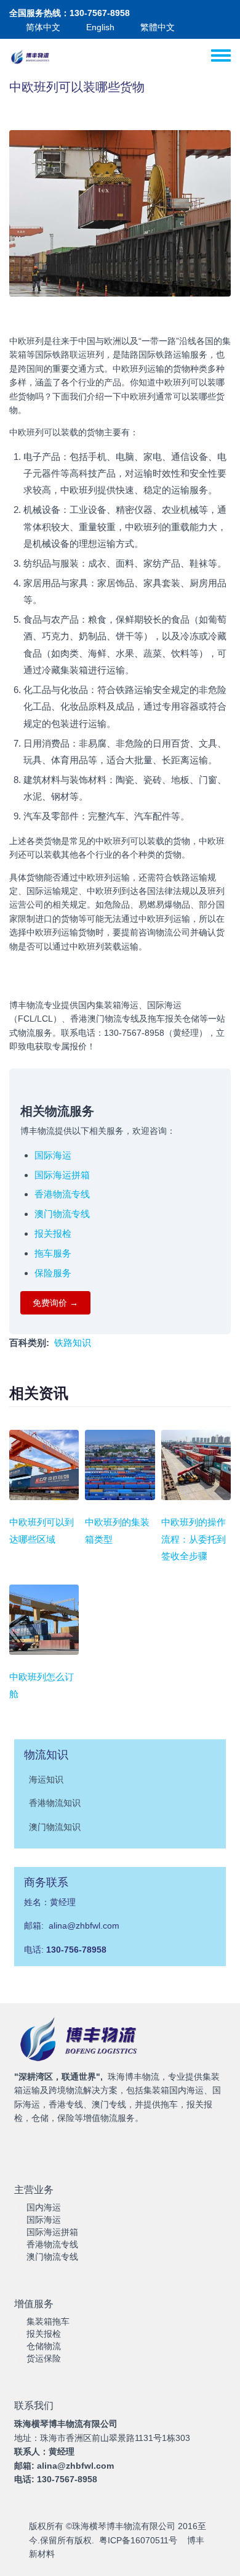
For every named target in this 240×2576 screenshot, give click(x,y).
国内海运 (44, 2207)
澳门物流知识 (55, 1827)
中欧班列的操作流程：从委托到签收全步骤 (194, 1539)
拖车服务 (53, 1253)
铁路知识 (73, 1343)
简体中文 (43, 27)
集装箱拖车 (48, 2321)
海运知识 (46, 1779)
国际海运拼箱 (62, 1175)
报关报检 (53, 1233)
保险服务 (53, 1273)
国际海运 (53, 1155)
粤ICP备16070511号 (138, 2540)
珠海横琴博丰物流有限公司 (124, 2526)
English (100, 27)
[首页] (31, 57)
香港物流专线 (62, 1194)
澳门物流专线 (62, 1214)
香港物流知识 (55, 1803)
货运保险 (44, 2358)
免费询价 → (55, 1303)
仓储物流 (44, 2346)
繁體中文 (158, 27)
